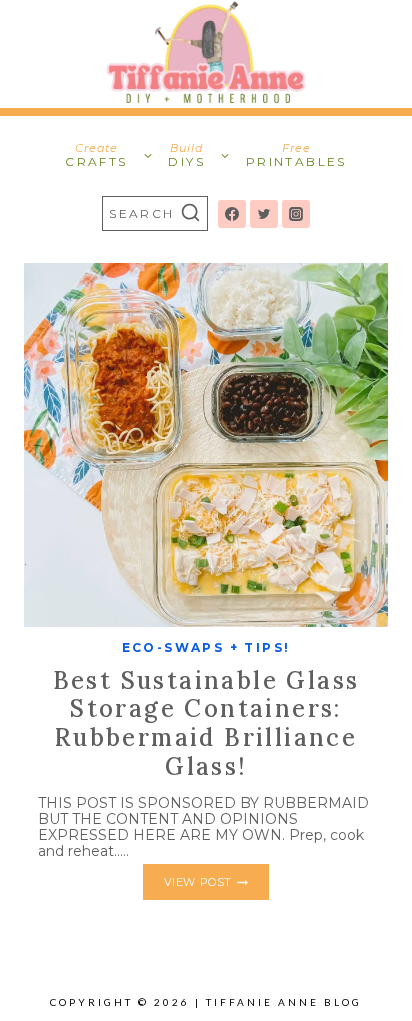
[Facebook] (232, 214)
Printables (296, 155)
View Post (216, 885)
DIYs (186, 155)
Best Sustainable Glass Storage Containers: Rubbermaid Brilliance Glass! (206, 723)
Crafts (96, 155)
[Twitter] (264, 214)
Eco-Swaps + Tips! (206, 647)
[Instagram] (296, 214)
